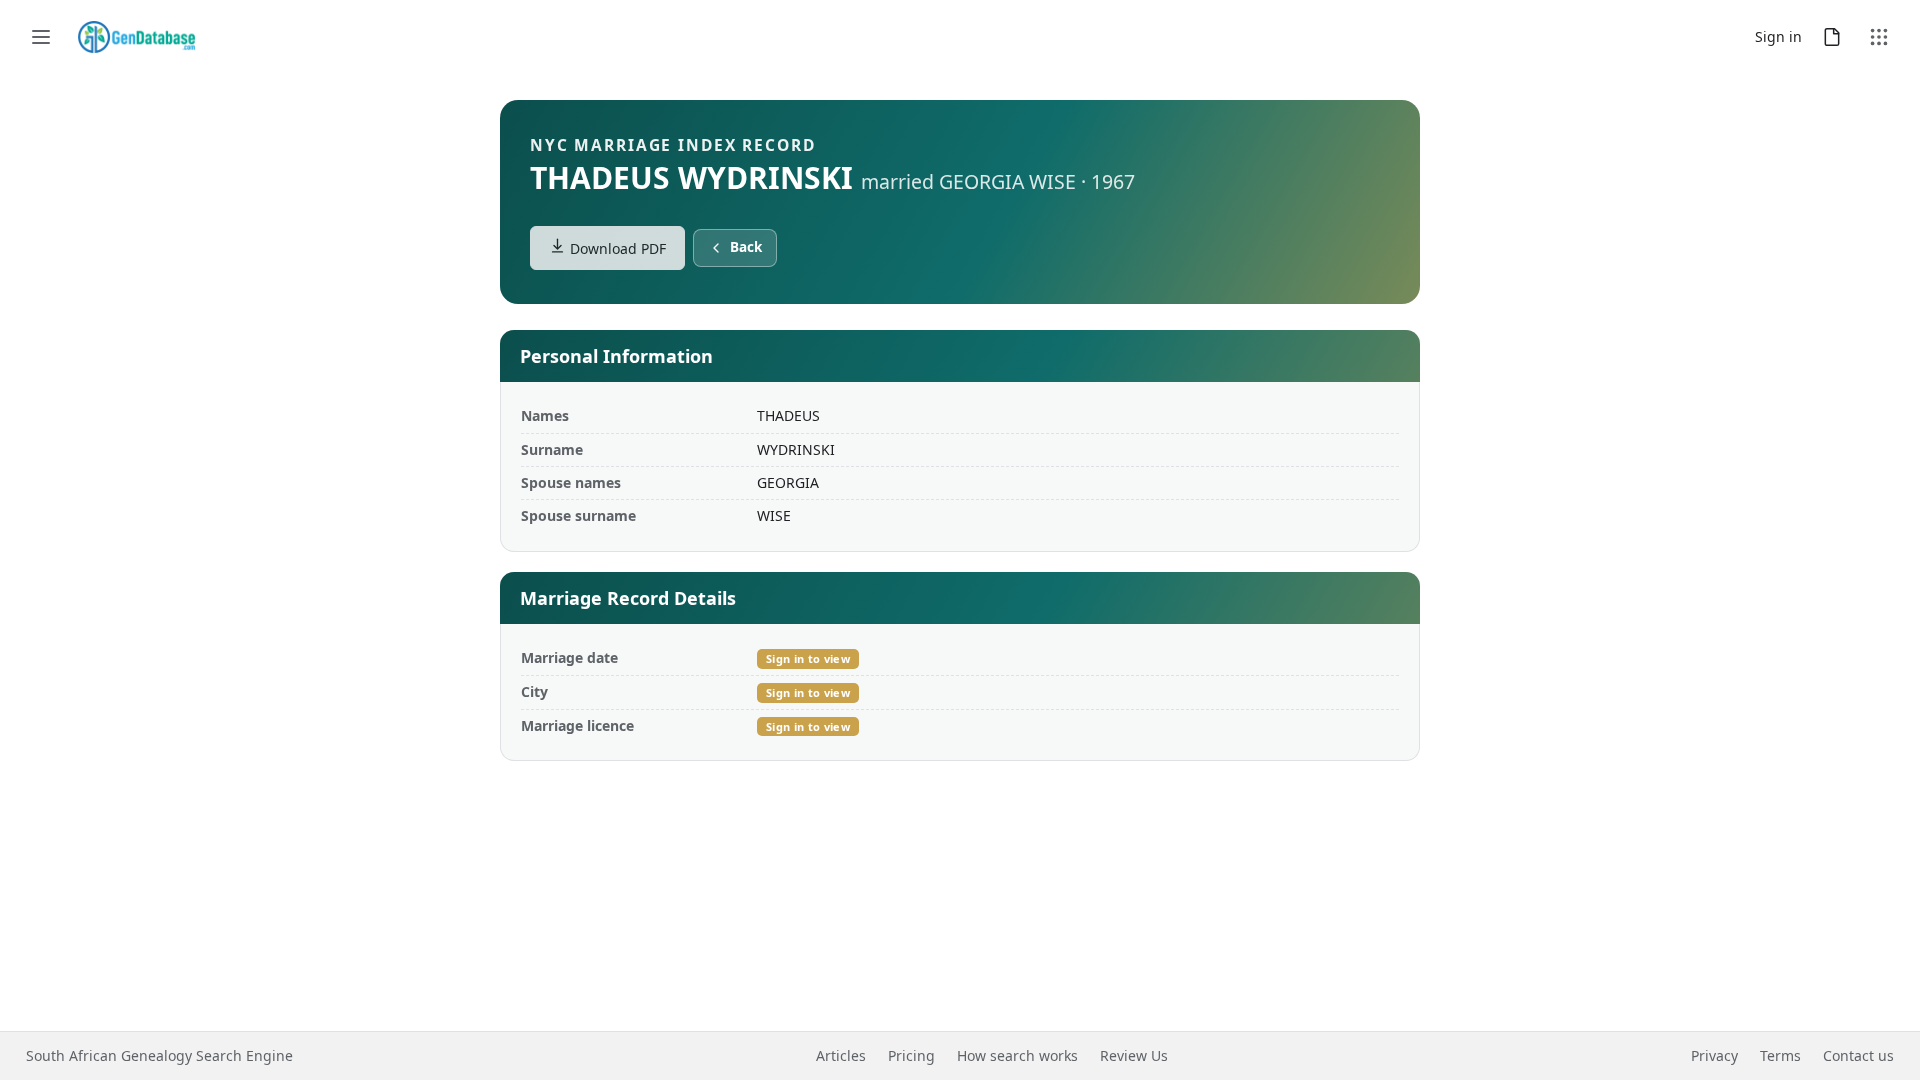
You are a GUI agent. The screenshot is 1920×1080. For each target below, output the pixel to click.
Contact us (1858, 1055)
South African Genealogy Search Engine (159, 1055)
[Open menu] (41, 37)
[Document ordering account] (1832, 37)
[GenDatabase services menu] (1879, 37)
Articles (841, 1055)
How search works (1017, 1055)
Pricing (911, 1055)
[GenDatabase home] (136, 37)
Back (746, 247)
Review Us (1134, 1055)
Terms (1780, 1055)
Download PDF (616, 248)
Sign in (1778, 36)
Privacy (1714, 1055)
